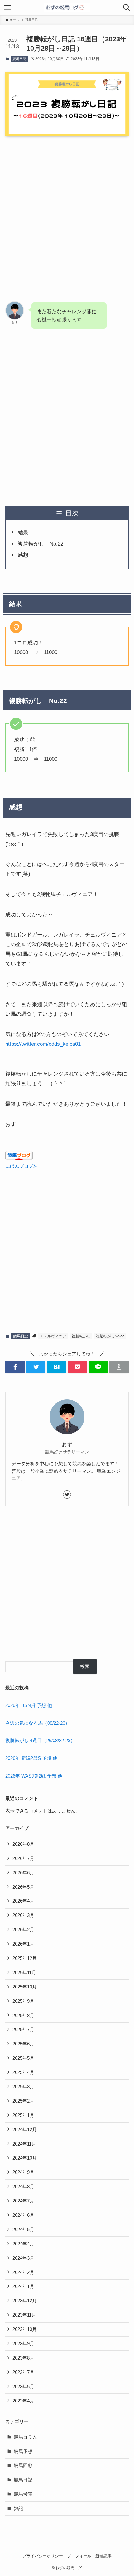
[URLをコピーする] (119, 1367)
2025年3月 (23, 2087)
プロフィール (79, 2556)
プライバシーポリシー (43, 2556)
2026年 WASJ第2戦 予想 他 (34, 1776)
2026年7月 (23, 1858)
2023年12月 (25, 2301)
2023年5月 (23, 2386)
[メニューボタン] (7, 7)
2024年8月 (23, 2186)
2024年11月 (24, 2144)
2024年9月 (23, 2172)
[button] (15, 1367)
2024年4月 (23, 2244)
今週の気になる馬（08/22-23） (38, 1723)
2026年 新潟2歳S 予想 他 (31, 1758)
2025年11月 (24, 1972)
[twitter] (67, 1495)
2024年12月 (25, 2130)
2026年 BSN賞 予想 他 (29, 1705)
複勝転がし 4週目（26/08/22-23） (40, 1740)
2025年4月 (23, 2072)
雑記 (18, 2508)
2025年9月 (23, 2001)
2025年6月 (23, 2044)
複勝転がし (81, 1336)
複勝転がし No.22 (41, 544)
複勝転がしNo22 (110, 1336)
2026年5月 (23, 1887)
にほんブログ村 (22, 1166)
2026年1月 (23, 1944)
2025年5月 (23, 2058)
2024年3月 (23, 2258)
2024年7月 (23, 2201)
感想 (23, 555)
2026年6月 (23, 1873)
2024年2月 (23, 2272)
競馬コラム (25, 2437)
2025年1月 (23, 2115)
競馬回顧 (23, 2465)
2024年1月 (23, 2286)
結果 (23, 532)
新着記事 (103, 2556)
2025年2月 (23, 2101)
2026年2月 (23, 1930)
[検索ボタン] (127, 7)
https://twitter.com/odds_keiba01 (43, 1044)
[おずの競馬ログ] (67, 7)
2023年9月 (23, 2344)
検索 (85, 1666)
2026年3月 (23, 1915)
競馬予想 (23, 2451)
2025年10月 (25, 1987)
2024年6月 (23, 2215)
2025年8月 (23, 2015)
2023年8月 (23, 2358)
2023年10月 (25, 2329)
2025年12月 (25, 1958)
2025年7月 (23, 2029)
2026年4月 (23, 1901)
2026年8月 (23, 1844)
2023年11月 (24, 2315)
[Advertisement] (67, 213)
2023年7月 (23, 2372)
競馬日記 (19, 59)
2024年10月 (25, 2158)
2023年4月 (23, 2401)
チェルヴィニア (53, 1336)
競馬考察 (23, 2494)
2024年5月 (23, 2229)
